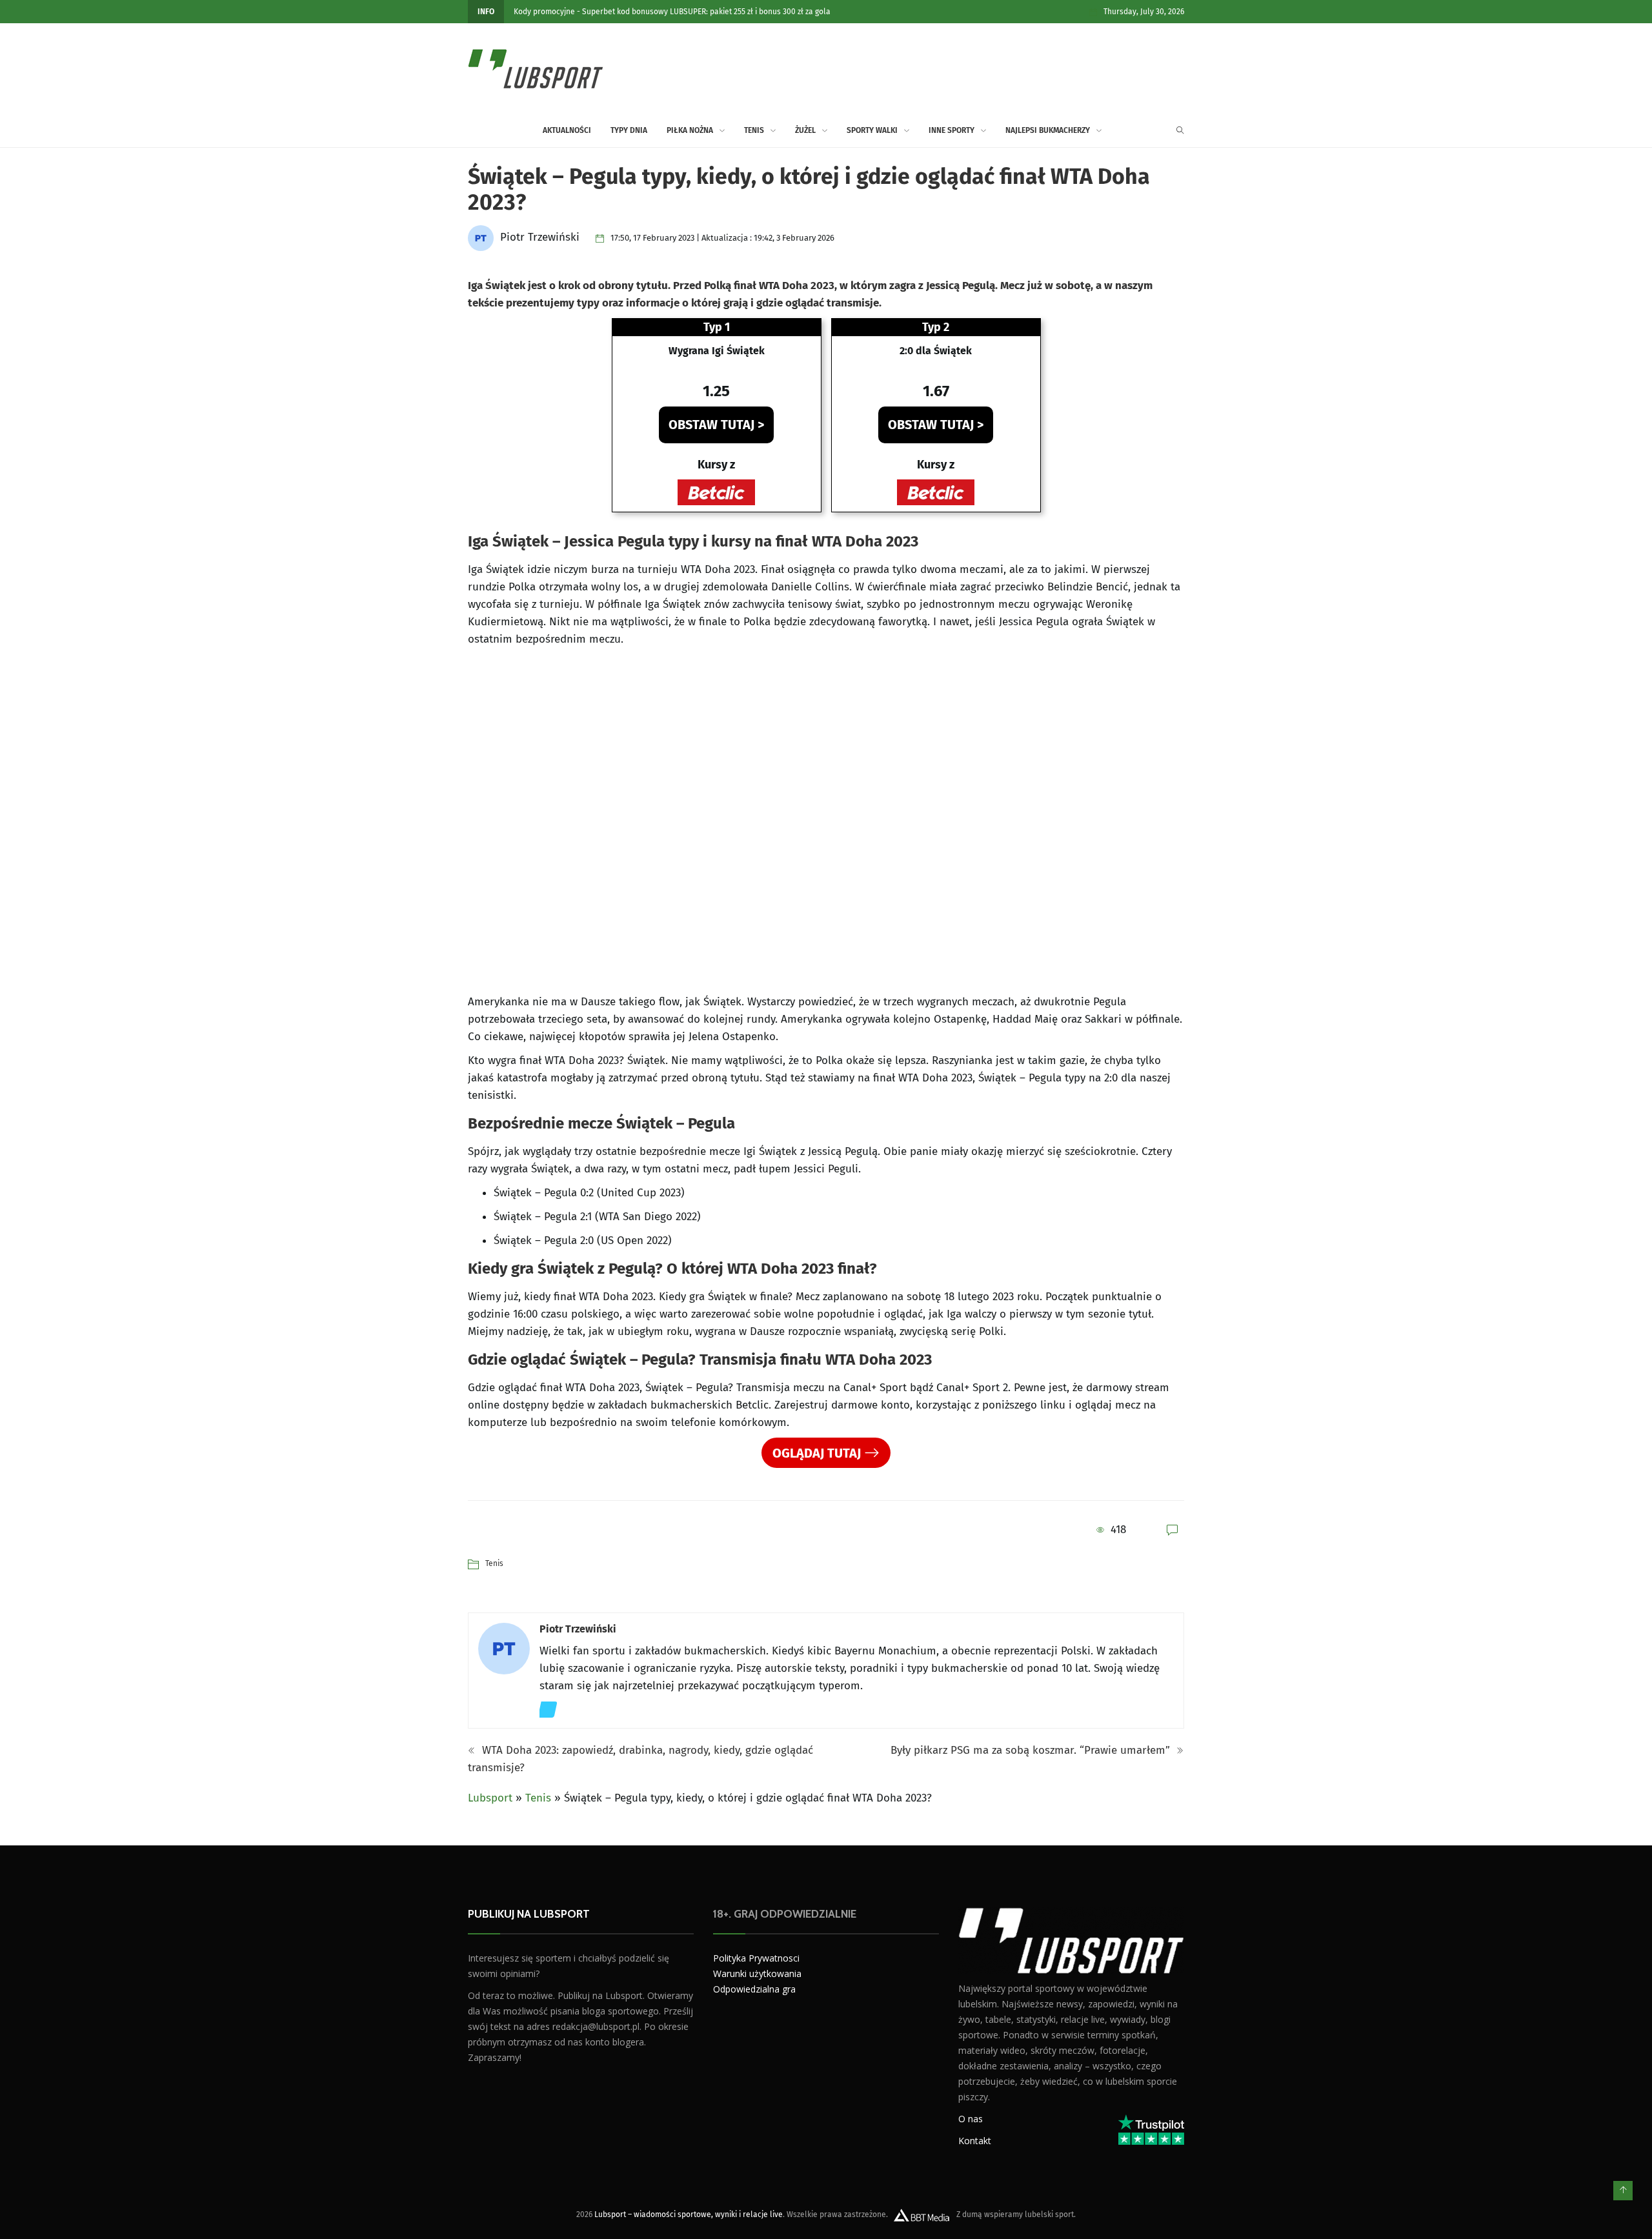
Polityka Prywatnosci (756, 1958)
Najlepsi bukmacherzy (1048, 130)
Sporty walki (872, 130)
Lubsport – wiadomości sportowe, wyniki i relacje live (689, 2214)
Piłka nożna (690, 130)
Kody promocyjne (544, 12)
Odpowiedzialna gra (754, 1989)
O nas (971, 2118)
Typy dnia (629, 130)
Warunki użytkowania (757, 1973)
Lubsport (490, 1798)
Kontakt (975, 2140)
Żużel (805, 130)
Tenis (754, 130)
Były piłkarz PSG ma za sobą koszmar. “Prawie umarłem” (1032, 1750)
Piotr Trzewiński (578, 1629)
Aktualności (567, 130)
